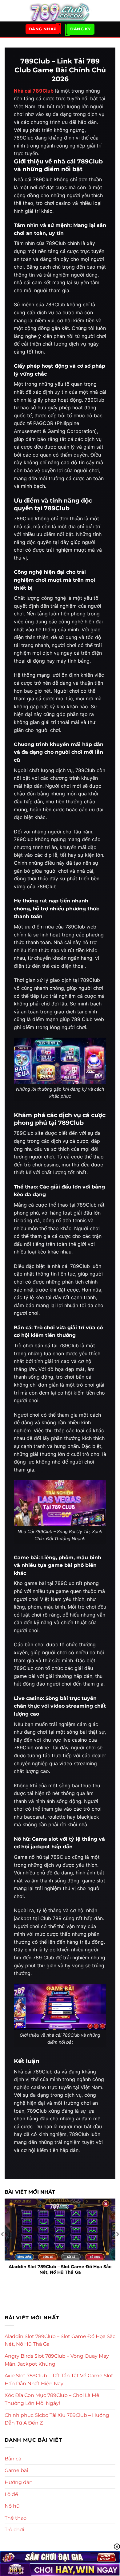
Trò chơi (14, 2530)
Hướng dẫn (19, 2482)
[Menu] (8, 11)
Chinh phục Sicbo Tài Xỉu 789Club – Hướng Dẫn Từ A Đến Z (57, 2419)
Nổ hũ (12, 2506)
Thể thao (16, 2518)
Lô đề (11, 2494)
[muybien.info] (60, 11)
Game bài (16, 2470)
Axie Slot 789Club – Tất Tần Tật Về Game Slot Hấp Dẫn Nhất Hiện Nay (59, 2380)
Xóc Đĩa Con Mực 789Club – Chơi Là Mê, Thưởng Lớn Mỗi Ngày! (52, 2399)
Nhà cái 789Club (34, 91)
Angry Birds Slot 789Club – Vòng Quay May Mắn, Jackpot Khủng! (57, 2360)
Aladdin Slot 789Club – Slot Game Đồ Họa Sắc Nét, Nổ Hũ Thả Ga (60, 2269)
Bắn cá (13, 2459)
